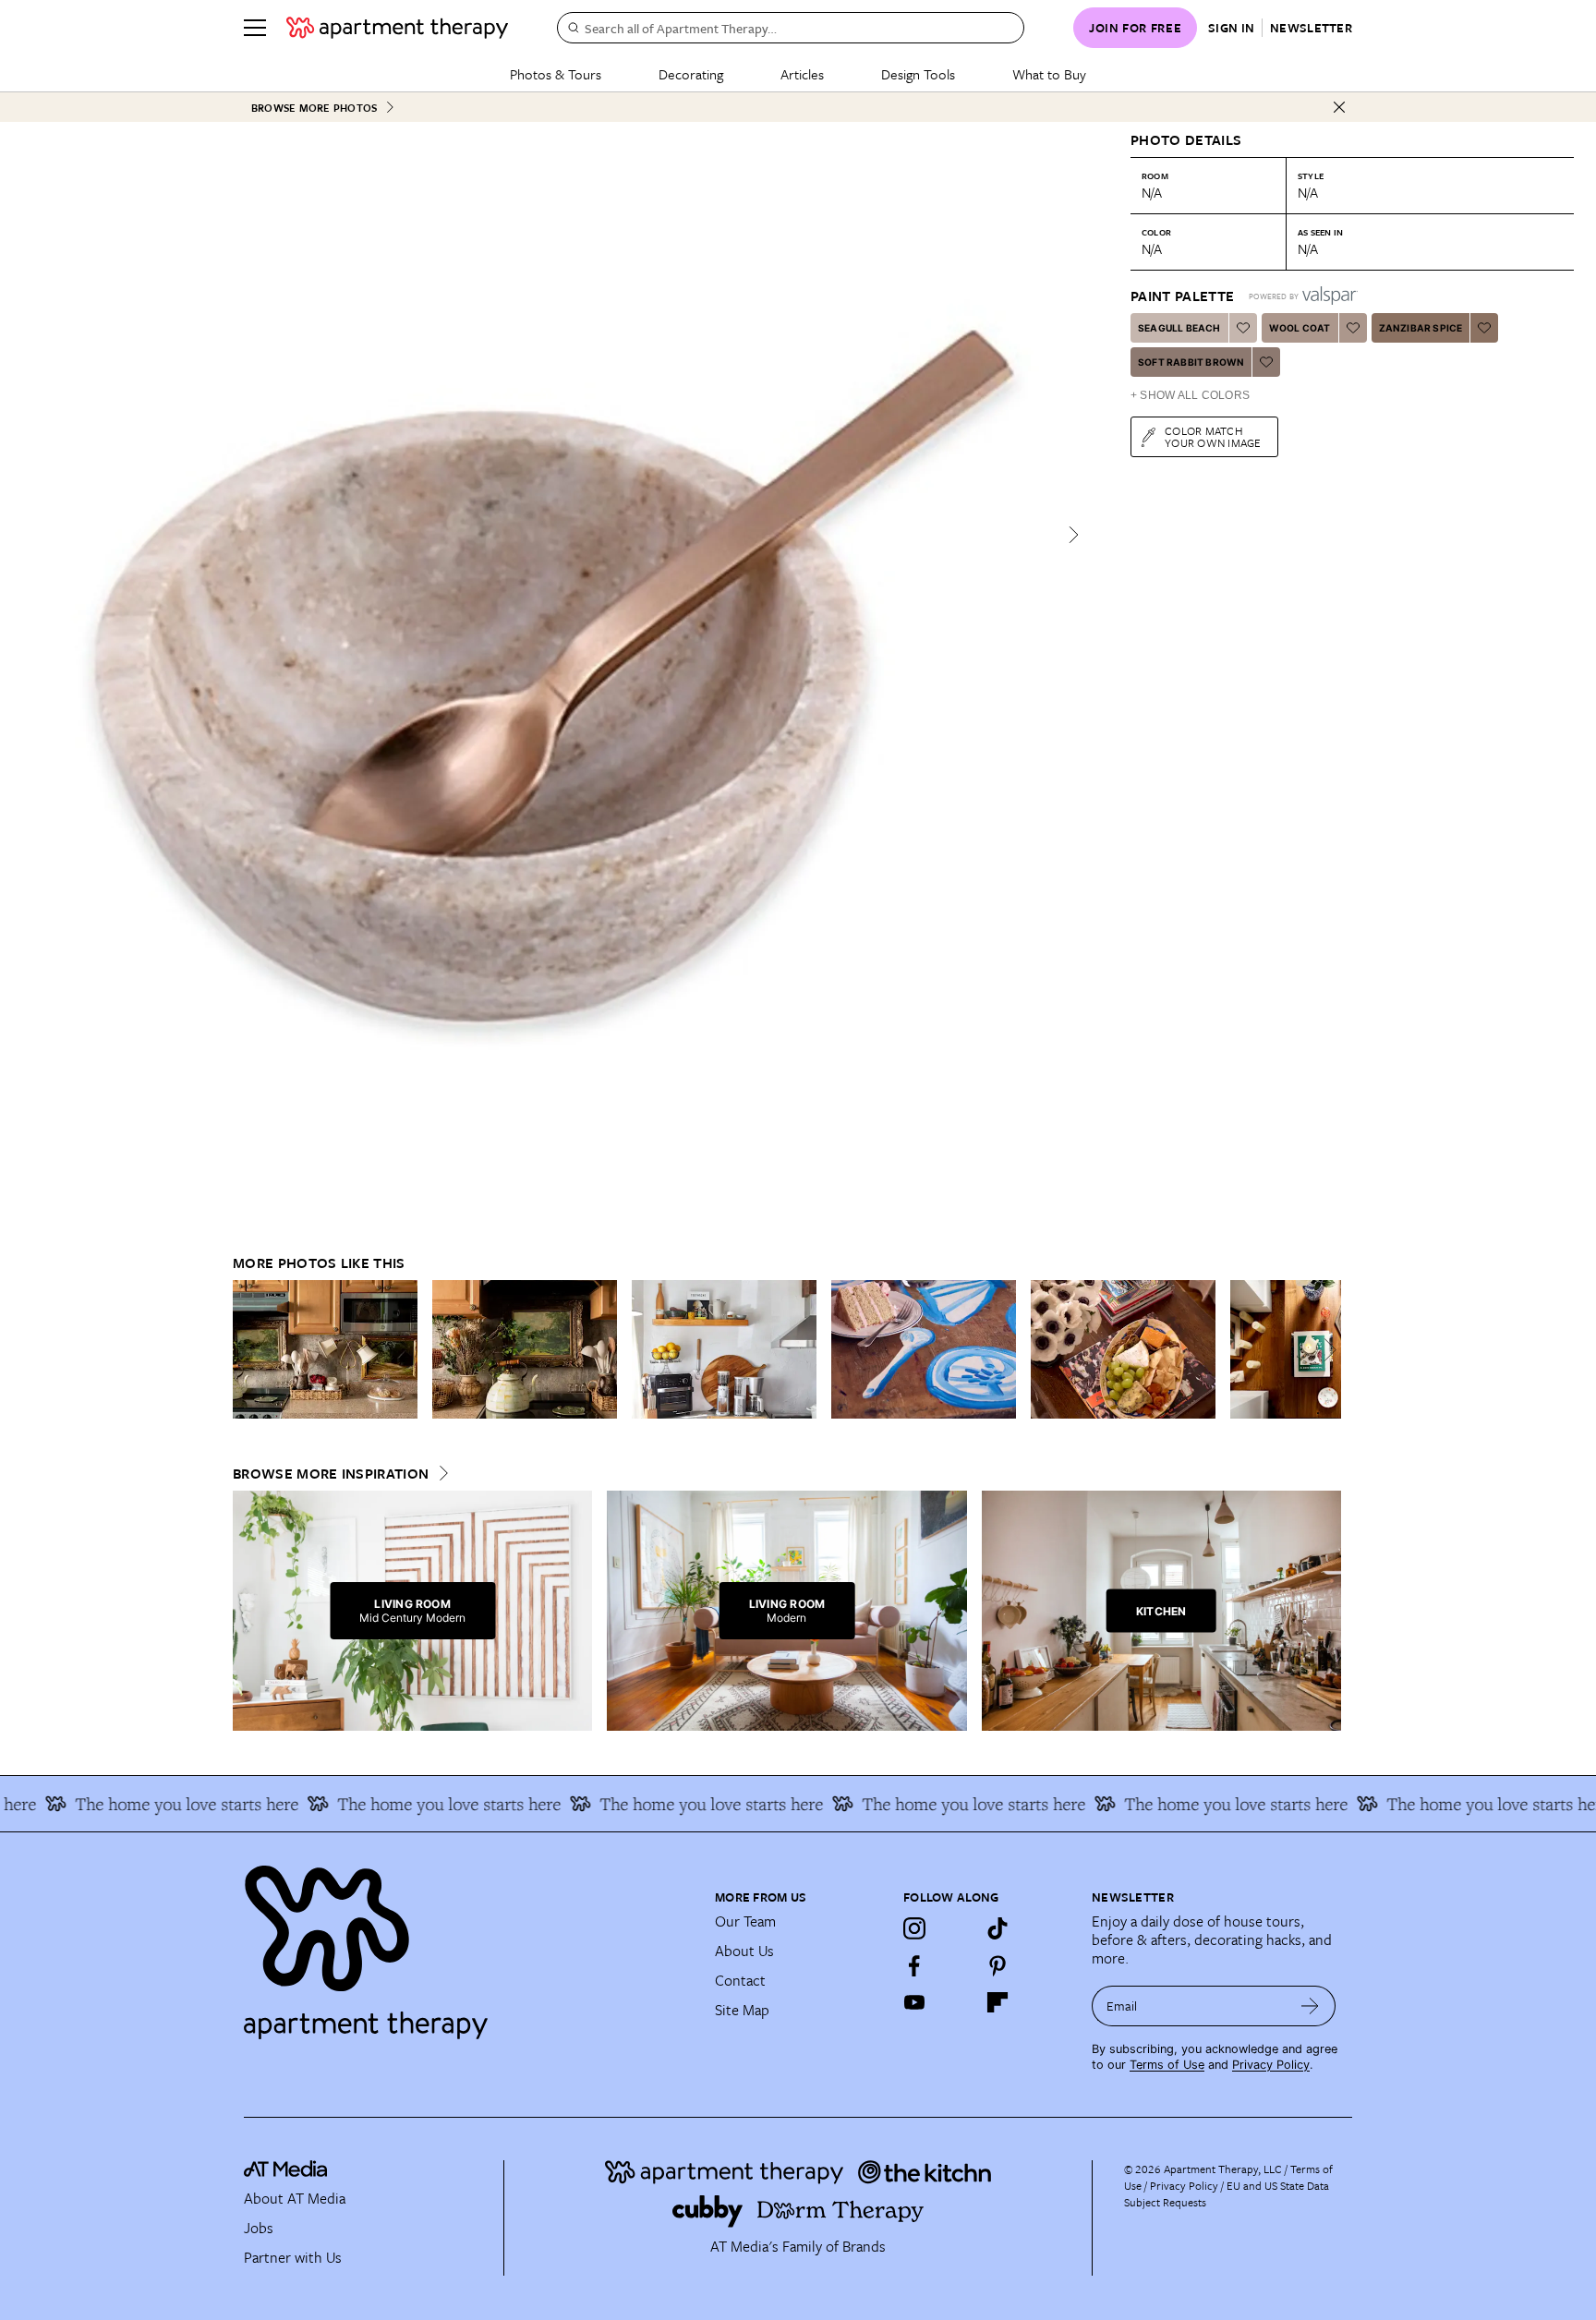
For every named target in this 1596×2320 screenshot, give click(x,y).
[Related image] (325, 1349)
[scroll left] (248, 1350)
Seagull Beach (1179, 328)
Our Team (745, 1921)
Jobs (259, 2228)
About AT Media (295, 2198)
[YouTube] (914, 2002)
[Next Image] (1073, 535)
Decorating (691, 74)
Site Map (742, 2010)
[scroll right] (1326, 1350)
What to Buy (1049, 74)
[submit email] (1310, 2006)
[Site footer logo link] (468, 1944)
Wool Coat (1300, 328)
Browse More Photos (314, 108)
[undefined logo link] (397, 28)
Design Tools (918, 74)
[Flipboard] (997, 2002)
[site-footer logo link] (285, 2171)
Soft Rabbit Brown (1191, 362)
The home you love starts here (398, 1804)
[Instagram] (914, 1928)
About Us (744, 1951)
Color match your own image (1213, 436)
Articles (802, 74)
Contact (740, 1980)
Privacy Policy (1271, 2065)
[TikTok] (997, 1928)
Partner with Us (293, 2257)
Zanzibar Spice (1421, 328)
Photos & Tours (556, 74)
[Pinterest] (997, 1965)
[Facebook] (914, 1965)
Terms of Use (1167, 2065)
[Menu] (255, 28)
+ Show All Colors (1190, 395)
